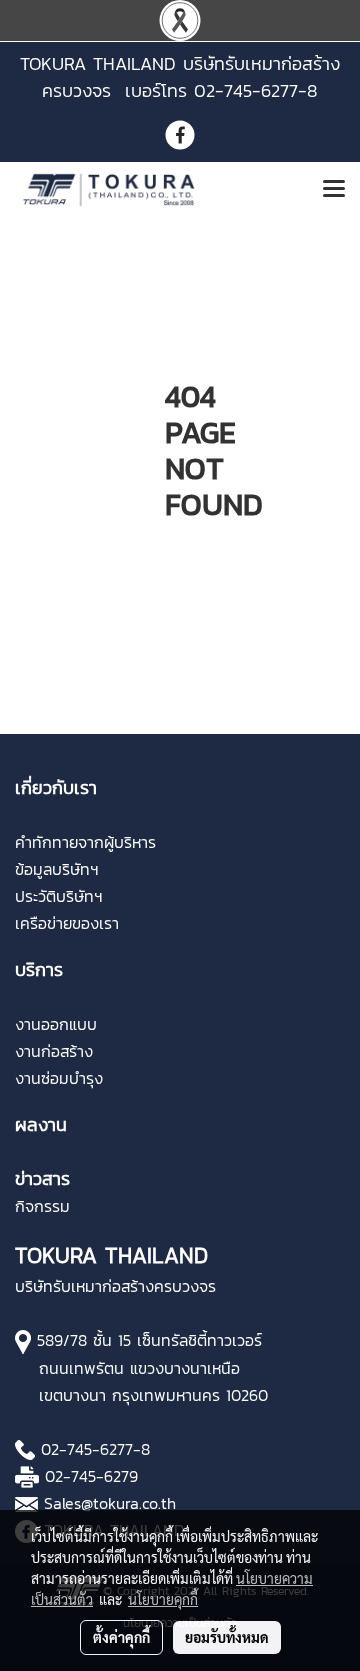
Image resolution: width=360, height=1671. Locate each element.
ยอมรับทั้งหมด (227, 1637)
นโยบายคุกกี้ (163, 1599)
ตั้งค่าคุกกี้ (121, 1637)
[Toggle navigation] (334, 190)
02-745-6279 (91, 1476)
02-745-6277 (87, 1449)
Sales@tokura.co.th (110, 1503)
